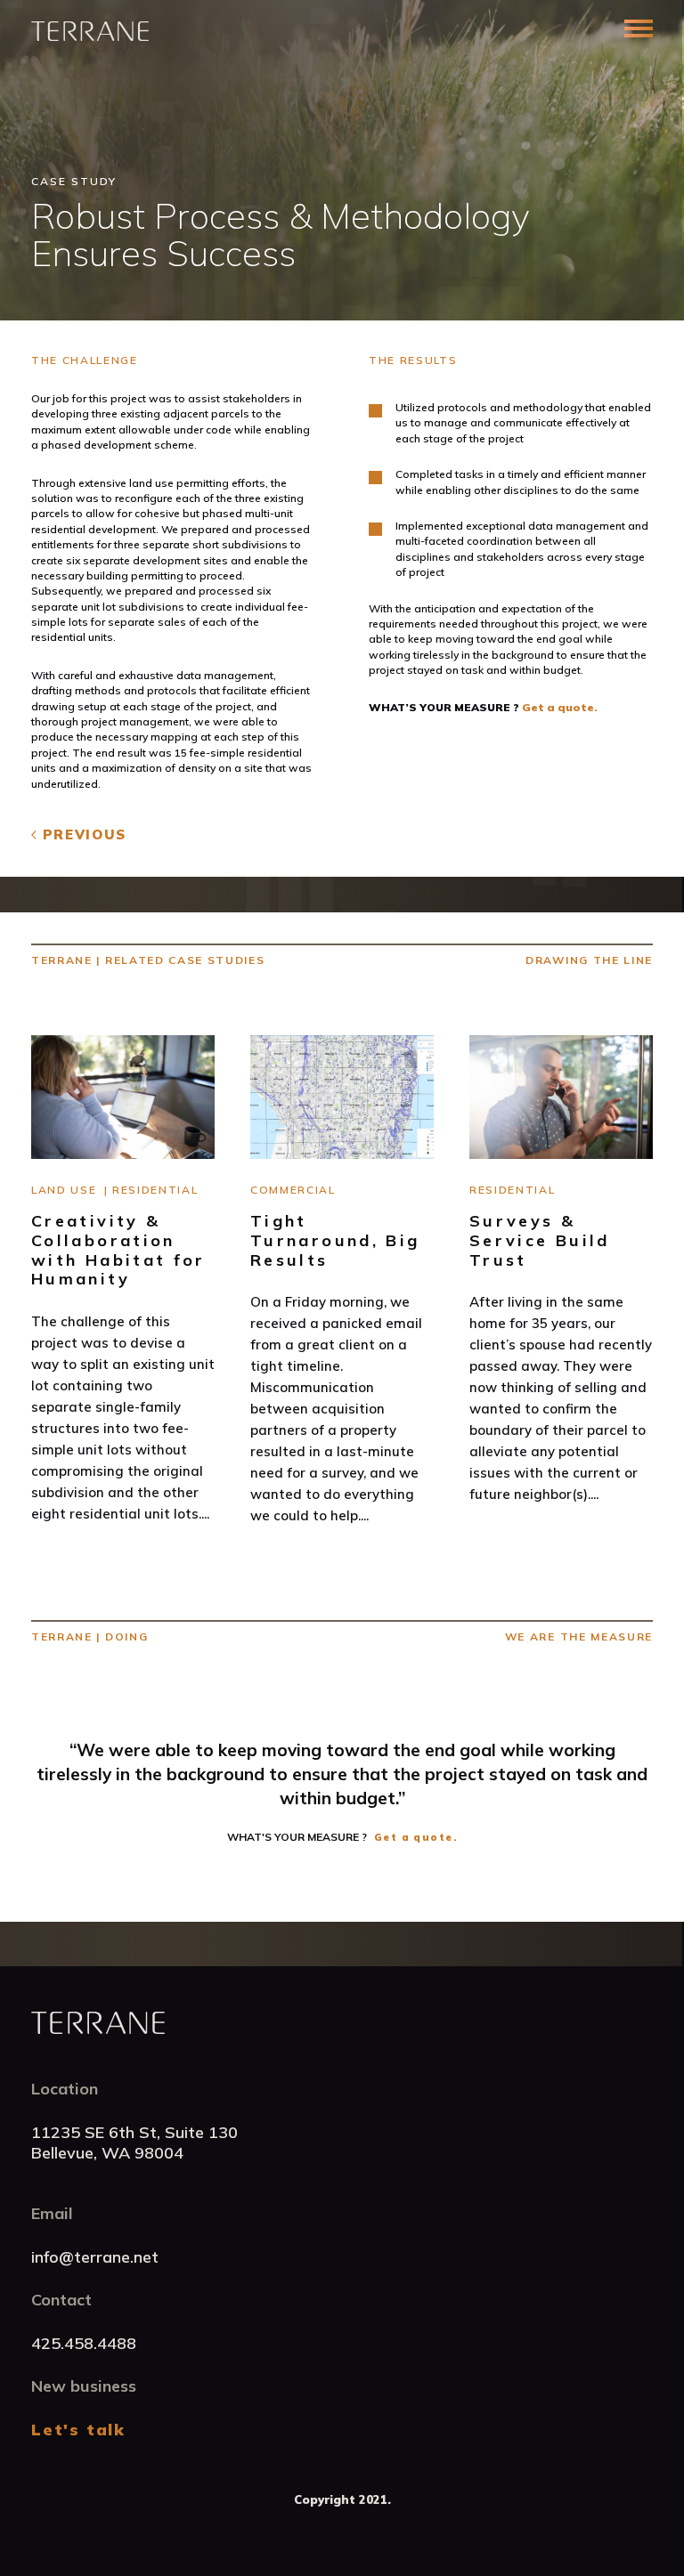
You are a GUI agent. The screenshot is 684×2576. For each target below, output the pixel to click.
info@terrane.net (95, 2257)
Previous (85, 834)
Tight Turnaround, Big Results (335, 1240)
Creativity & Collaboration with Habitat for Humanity (118, 1250)
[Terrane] (90, 31)
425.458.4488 (84, 2343)
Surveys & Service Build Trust (540, 1240)
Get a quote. (560, 707)
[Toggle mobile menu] (639, 28)
